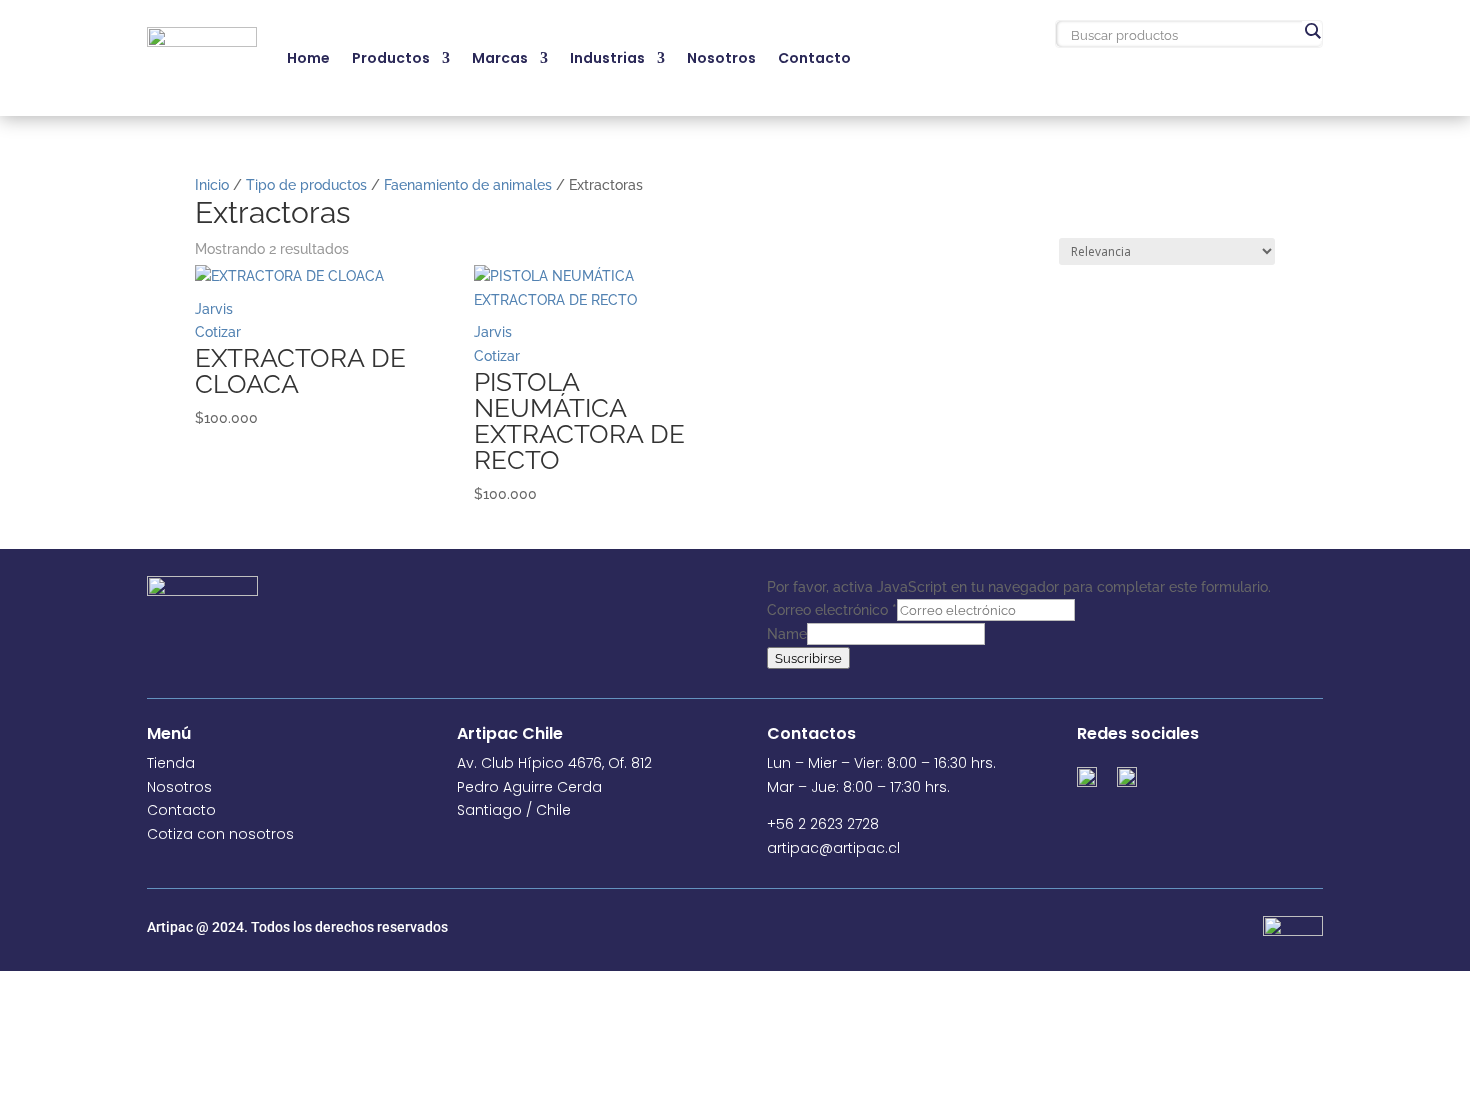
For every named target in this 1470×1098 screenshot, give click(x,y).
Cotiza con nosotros (220, 834)
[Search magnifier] (1312, 31)
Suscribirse (808, 658)
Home (308, 58)
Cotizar (218, 332)
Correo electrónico (832, 610)
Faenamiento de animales (468, 185)
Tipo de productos (306, 185)
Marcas (500, 58)
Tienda (171, 763)
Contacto (814, 58)
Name (787, 634)
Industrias (607, 58)
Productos (391, 58)
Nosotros (721, 58)
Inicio (212, 185)
